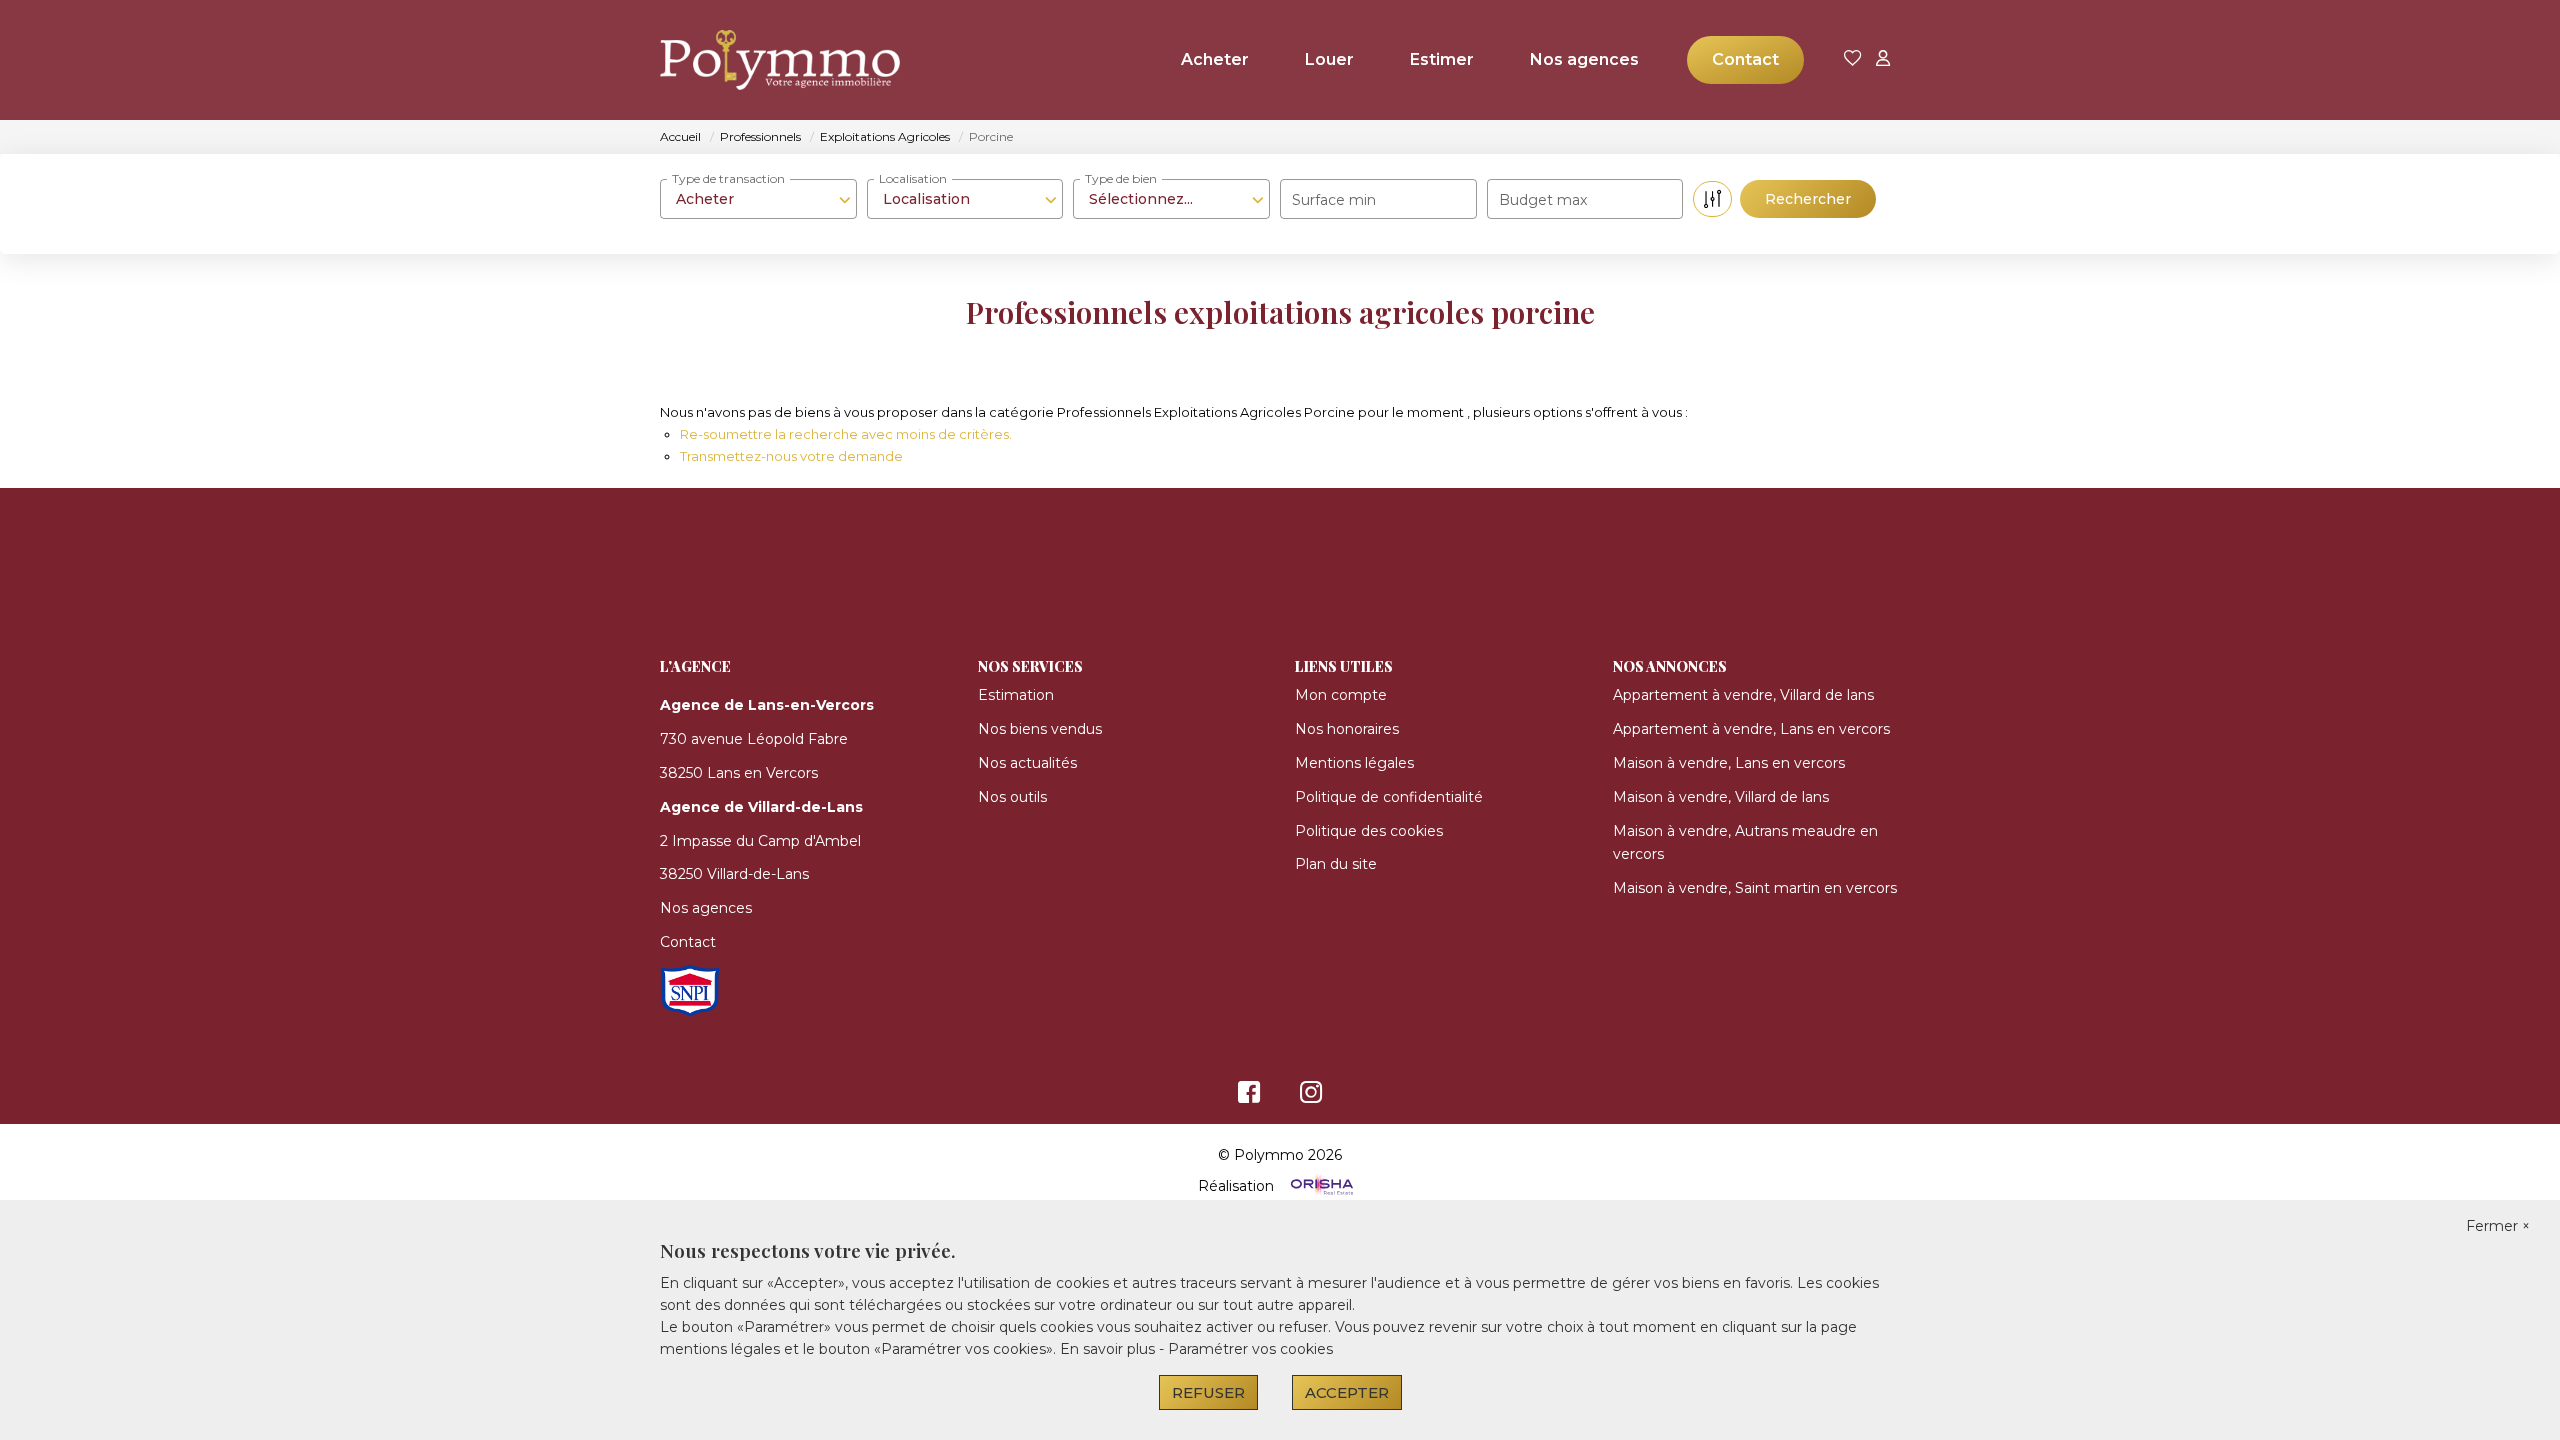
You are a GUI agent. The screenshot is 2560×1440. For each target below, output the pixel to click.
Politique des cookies (1369, 831)
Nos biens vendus (1040, 729)
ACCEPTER (1347, 1392)
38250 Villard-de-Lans (734, 874)
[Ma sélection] (1853, 59)
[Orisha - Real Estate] (1320, 1186)
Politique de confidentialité (1389, 797)
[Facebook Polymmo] (1249, 1097)
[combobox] (758, 199)
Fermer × (2498, 1226)
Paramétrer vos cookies (1250, 1349)
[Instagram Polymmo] (1311, 1097)
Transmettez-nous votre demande (791, 456)
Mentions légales (1354, 763)
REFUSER (1208, 1392)
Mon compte (1341, 695)
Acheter (1215, 59)
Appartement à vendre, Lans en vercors (1751, 729)
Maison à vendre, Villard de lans (1721, 797)
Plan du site (1336, 864)
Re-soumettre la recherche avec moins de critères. (846, 434)
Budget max (1543, 200)
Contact (1745, 59)
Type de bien (1121, 178)
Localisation (913, 178)
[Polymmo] (760, 60)
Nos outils (1012, 797)
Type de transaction (728, 178)
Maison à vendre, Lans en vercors (1729, 763)
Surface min (1334, 200)
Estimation (1016, 695)
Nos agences (1584, 59)
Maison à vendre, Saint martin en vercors (1755, 888)
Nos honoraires (1347, 729)
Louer (1329, 59)
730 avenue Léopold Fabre (754, 739)
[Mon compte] (1883, 59)
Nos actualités (1027, 763)
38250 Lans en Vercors (739, 773)
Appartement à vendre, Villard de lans (1743, 695)
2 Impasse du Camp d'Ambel (760, 841)
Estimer (1442, 59)
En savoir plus (1109, 1349)
